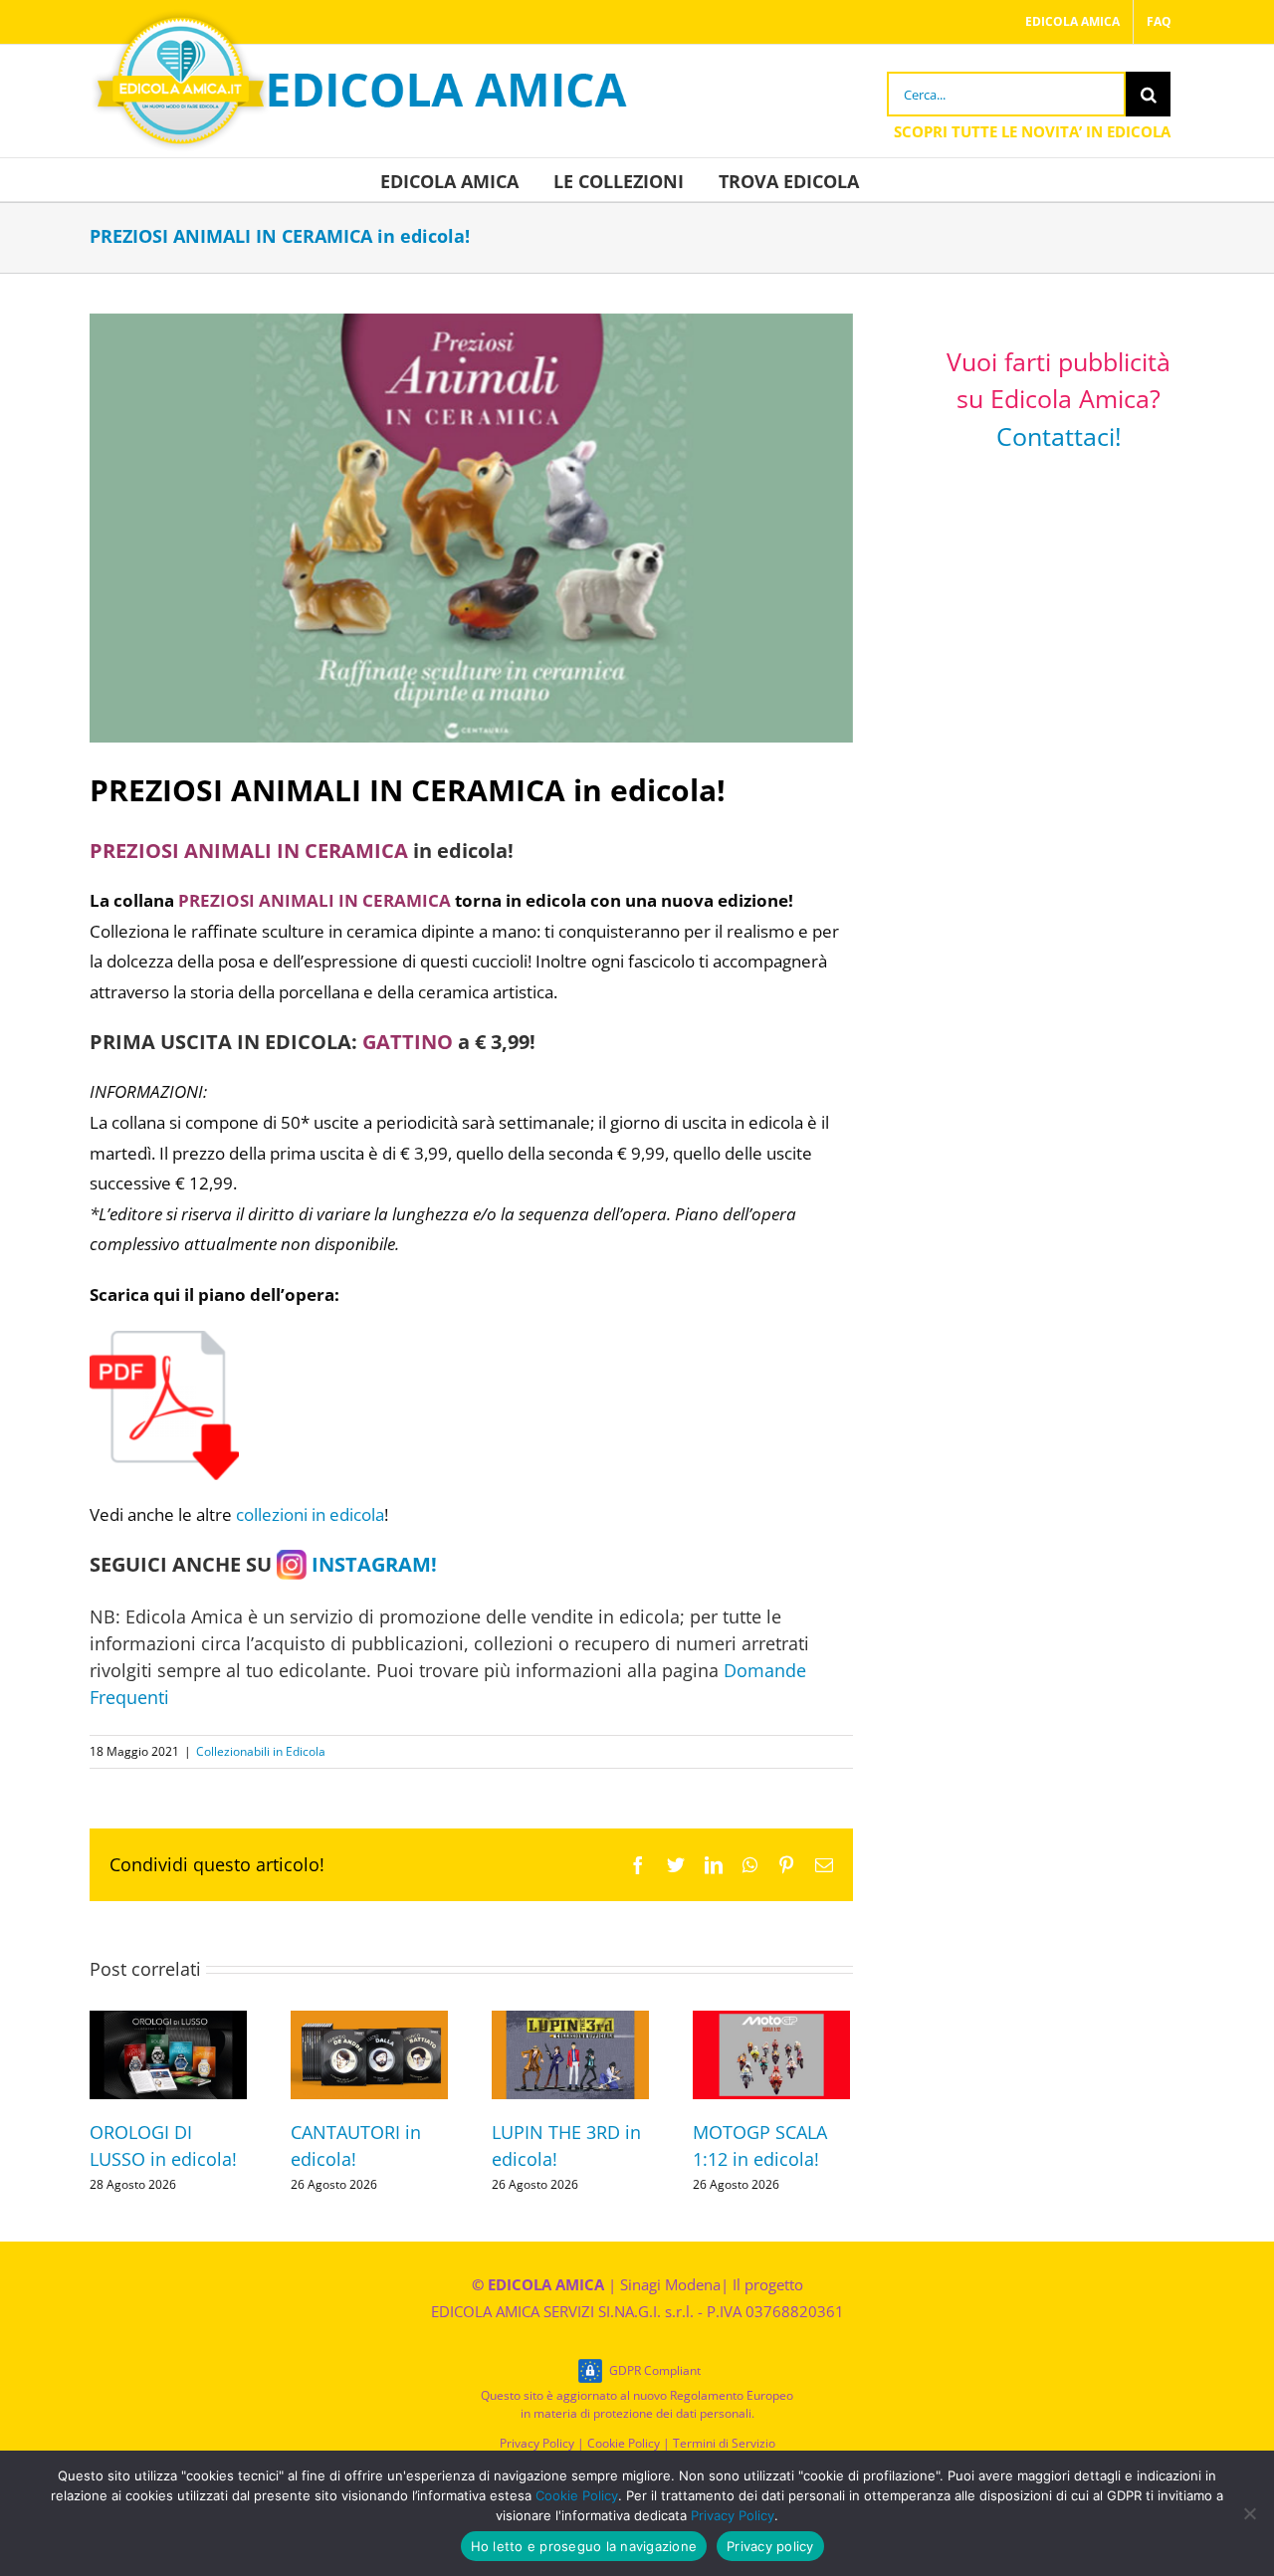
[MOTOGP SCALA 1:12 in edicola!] (771, 2053)
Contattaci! (1059, 436)
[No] (1249, 2513)
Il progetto (768, 2284)
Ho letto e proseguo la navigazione (584, 2546)
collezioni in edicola (310, 1514)
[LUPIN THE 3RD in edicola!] (570, 2053)
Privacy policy (770, 2546)
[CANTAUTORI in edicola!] (369, 2053)
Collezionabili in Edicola (261, 1751)
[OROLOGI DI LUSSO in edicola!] (168, 2053)
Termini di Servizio (724, 2443)
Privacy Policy (537, 2443)
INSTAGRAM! (372, 1564)
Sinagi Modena (670, 2284)
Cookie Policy (624, 2443)
